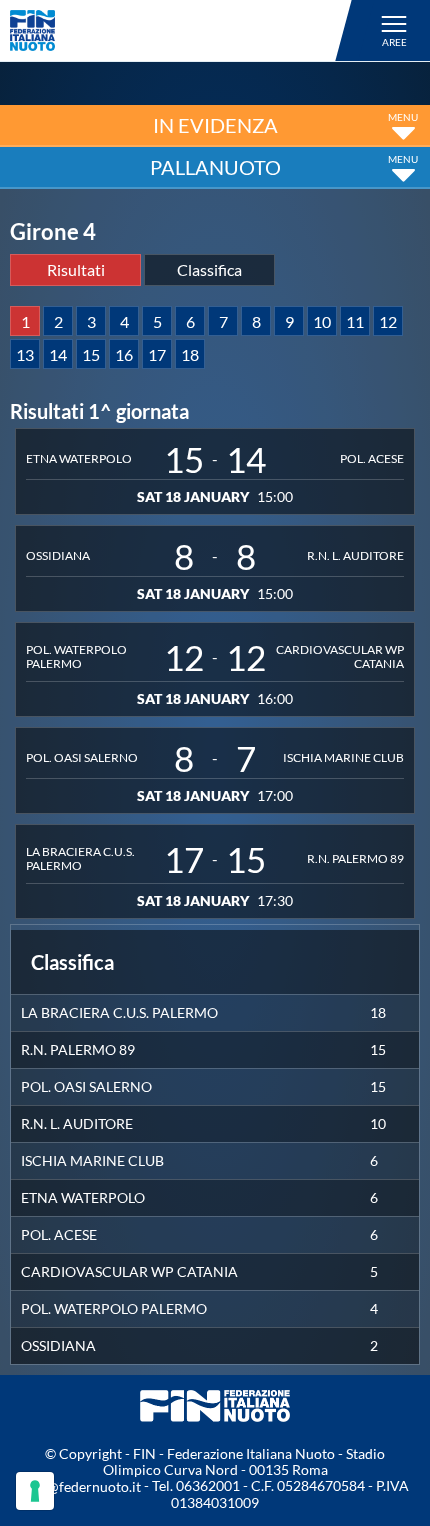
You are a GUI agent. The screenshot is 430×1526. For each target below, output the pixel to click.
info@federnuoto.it (81, 1486)
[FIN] (184, 30)
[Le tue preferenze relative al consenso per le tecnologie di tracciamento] (35, 1491)
